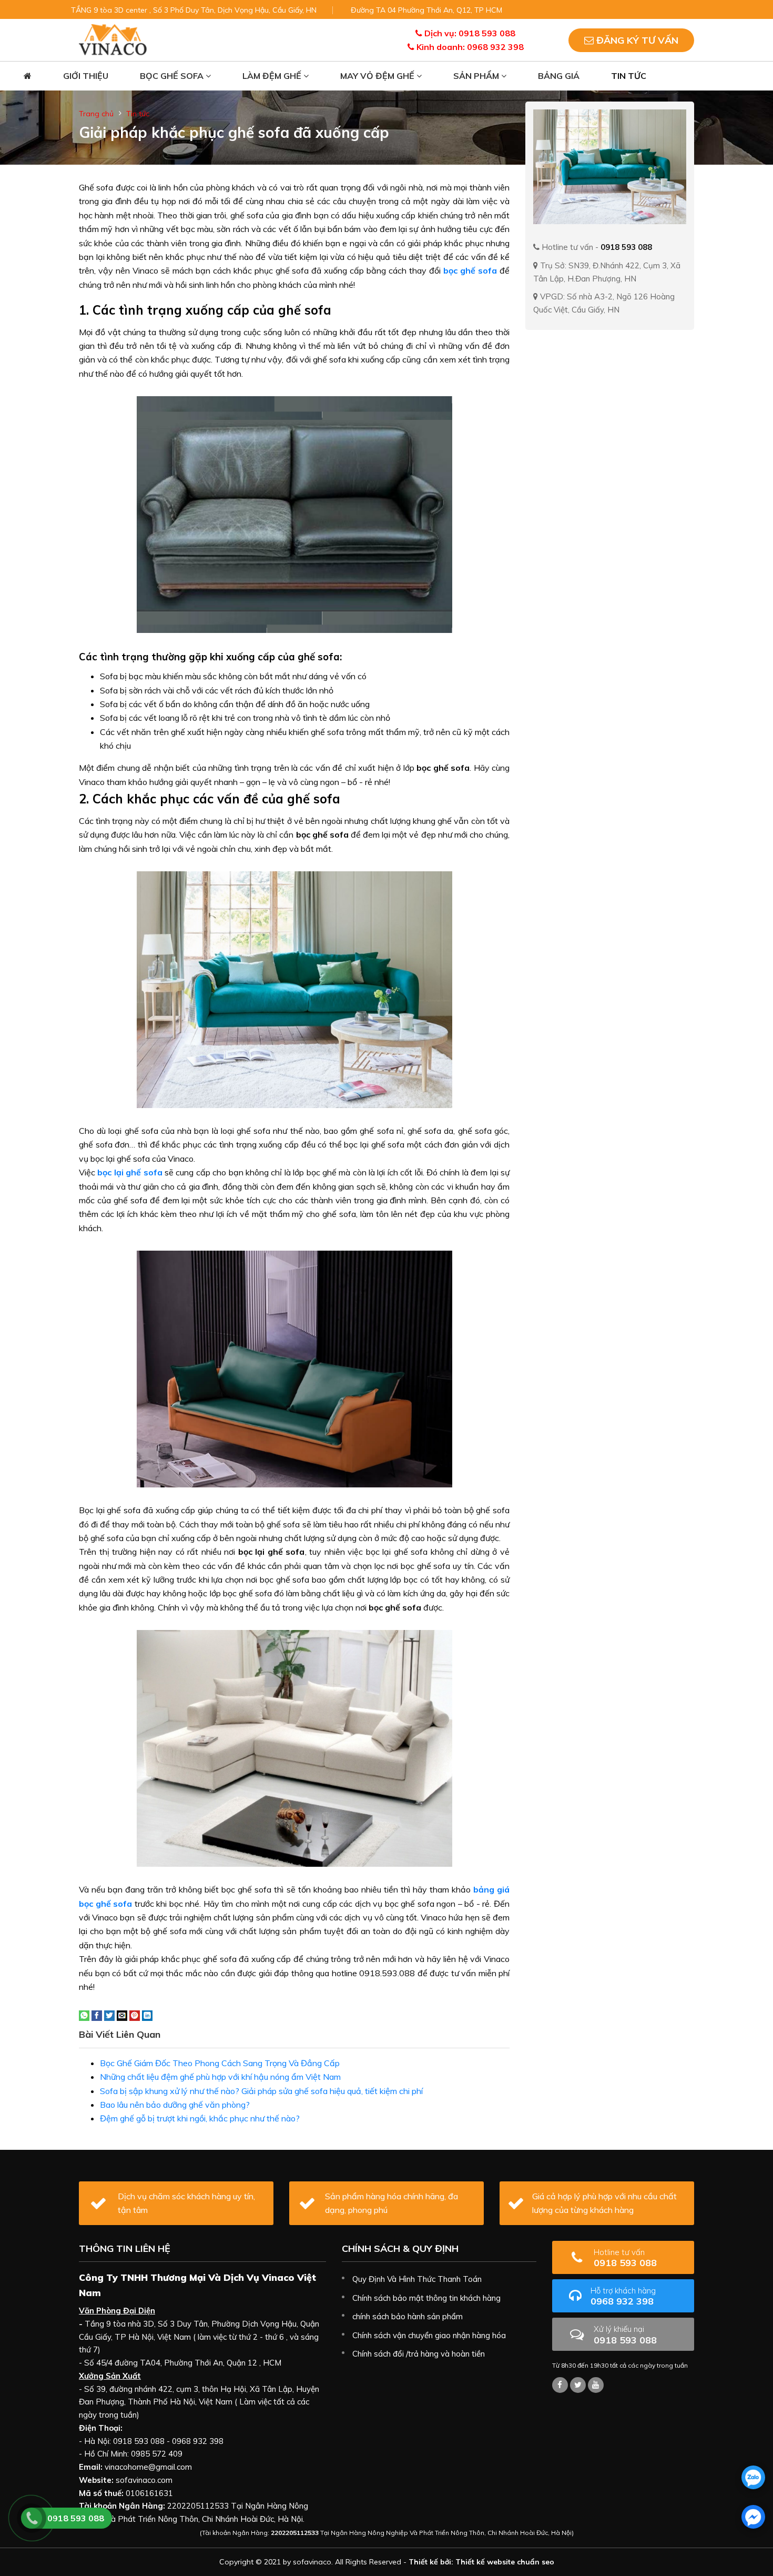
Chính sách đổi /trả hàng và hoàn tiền (419, 2354)
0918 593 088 (625, 2258)
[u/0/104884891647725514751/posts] (596, 2385)
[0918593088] (753, 2477)
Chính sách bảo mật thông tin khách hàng (426, 2298)
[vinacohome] (578, 2385)
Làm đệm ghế (273, 76)
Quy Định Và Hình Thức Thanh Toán (417, 2279)
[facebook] (753, 2517)
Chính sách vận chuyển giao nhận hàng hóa (429, 2335)
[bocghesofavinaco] (560, 2385)
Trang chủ (96, 114)
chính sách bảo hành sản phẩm (408, 2316)
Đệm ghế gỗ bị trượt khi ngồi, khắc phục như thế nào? (200, 2118)
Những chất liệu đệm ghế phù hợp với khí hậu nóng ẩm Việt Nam (220, 2077)
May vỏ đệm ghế (378, 76)
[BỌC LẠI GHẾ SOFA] (113, 39)
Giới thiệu (86, 76)
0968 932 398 (623, 2296)
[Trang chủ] (28, 76)
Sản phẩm (477, 76)
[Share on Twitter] (109, 2015)
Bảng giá (559, 76)
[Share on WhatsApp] (84, 2015)
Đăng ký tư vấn (636, 40)
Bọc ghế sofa (173, 76)
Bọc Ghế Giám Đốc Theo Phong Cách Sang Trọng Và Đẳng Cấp (220, 2063)
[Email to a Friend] (122, 2015)
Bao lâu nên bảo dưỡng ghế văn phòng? (175, 2105)
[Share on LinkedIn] (147, 2015)
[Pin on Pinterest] (135, 2015)
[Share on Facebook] (97, 2015)
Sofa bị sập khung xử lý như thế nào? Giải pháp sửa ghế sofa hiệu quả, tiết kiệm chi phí (261, 2091)
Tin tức (629, 76)
